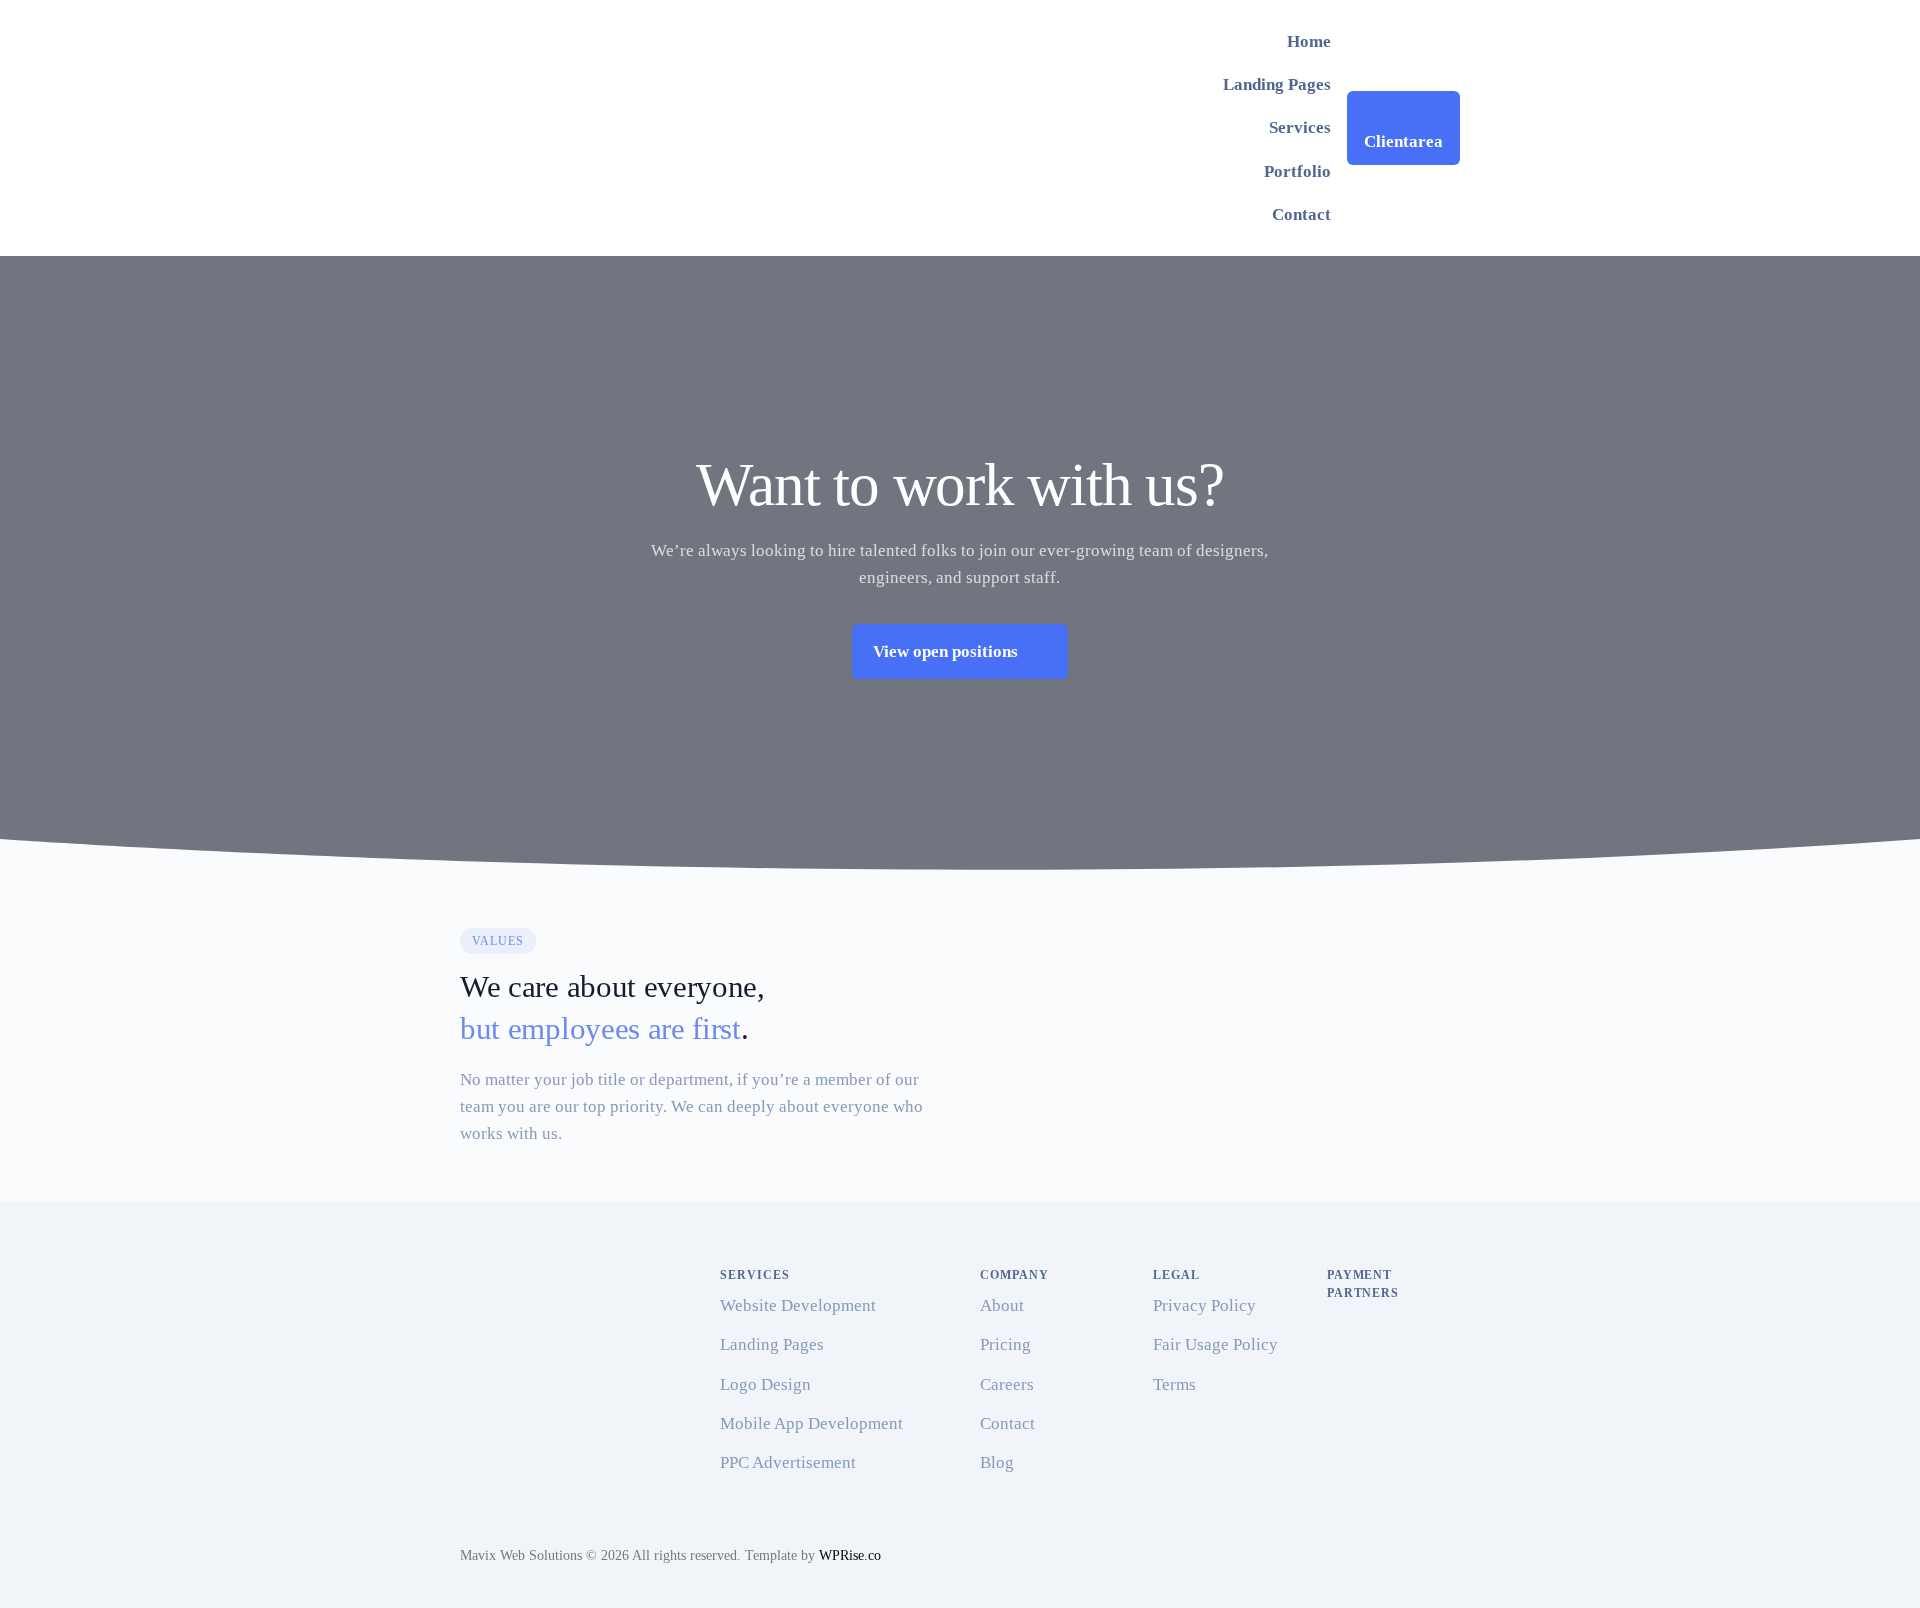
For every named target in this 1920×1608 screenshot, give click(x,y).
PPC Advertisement (788, 1462)
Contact (1301, 214)
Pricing (1005, 1344)
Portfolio (1297, 171)
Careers (1007, 1384)
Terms (1174, 1384)
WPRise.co (850, 1555)
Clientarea (1403, 141)
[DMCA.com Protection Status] (1377, 1453)
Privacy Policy (1204, 1305)
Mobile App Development (811, 1423)
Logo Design (765, 1384)
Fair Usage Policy (1215, 1344)
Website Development (798, 1305)
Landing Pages (1277, 84)
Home (1309, 41)
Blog (997, 1462)
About (1002, 1305)
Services (1300, 127)
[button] (960, 651)
